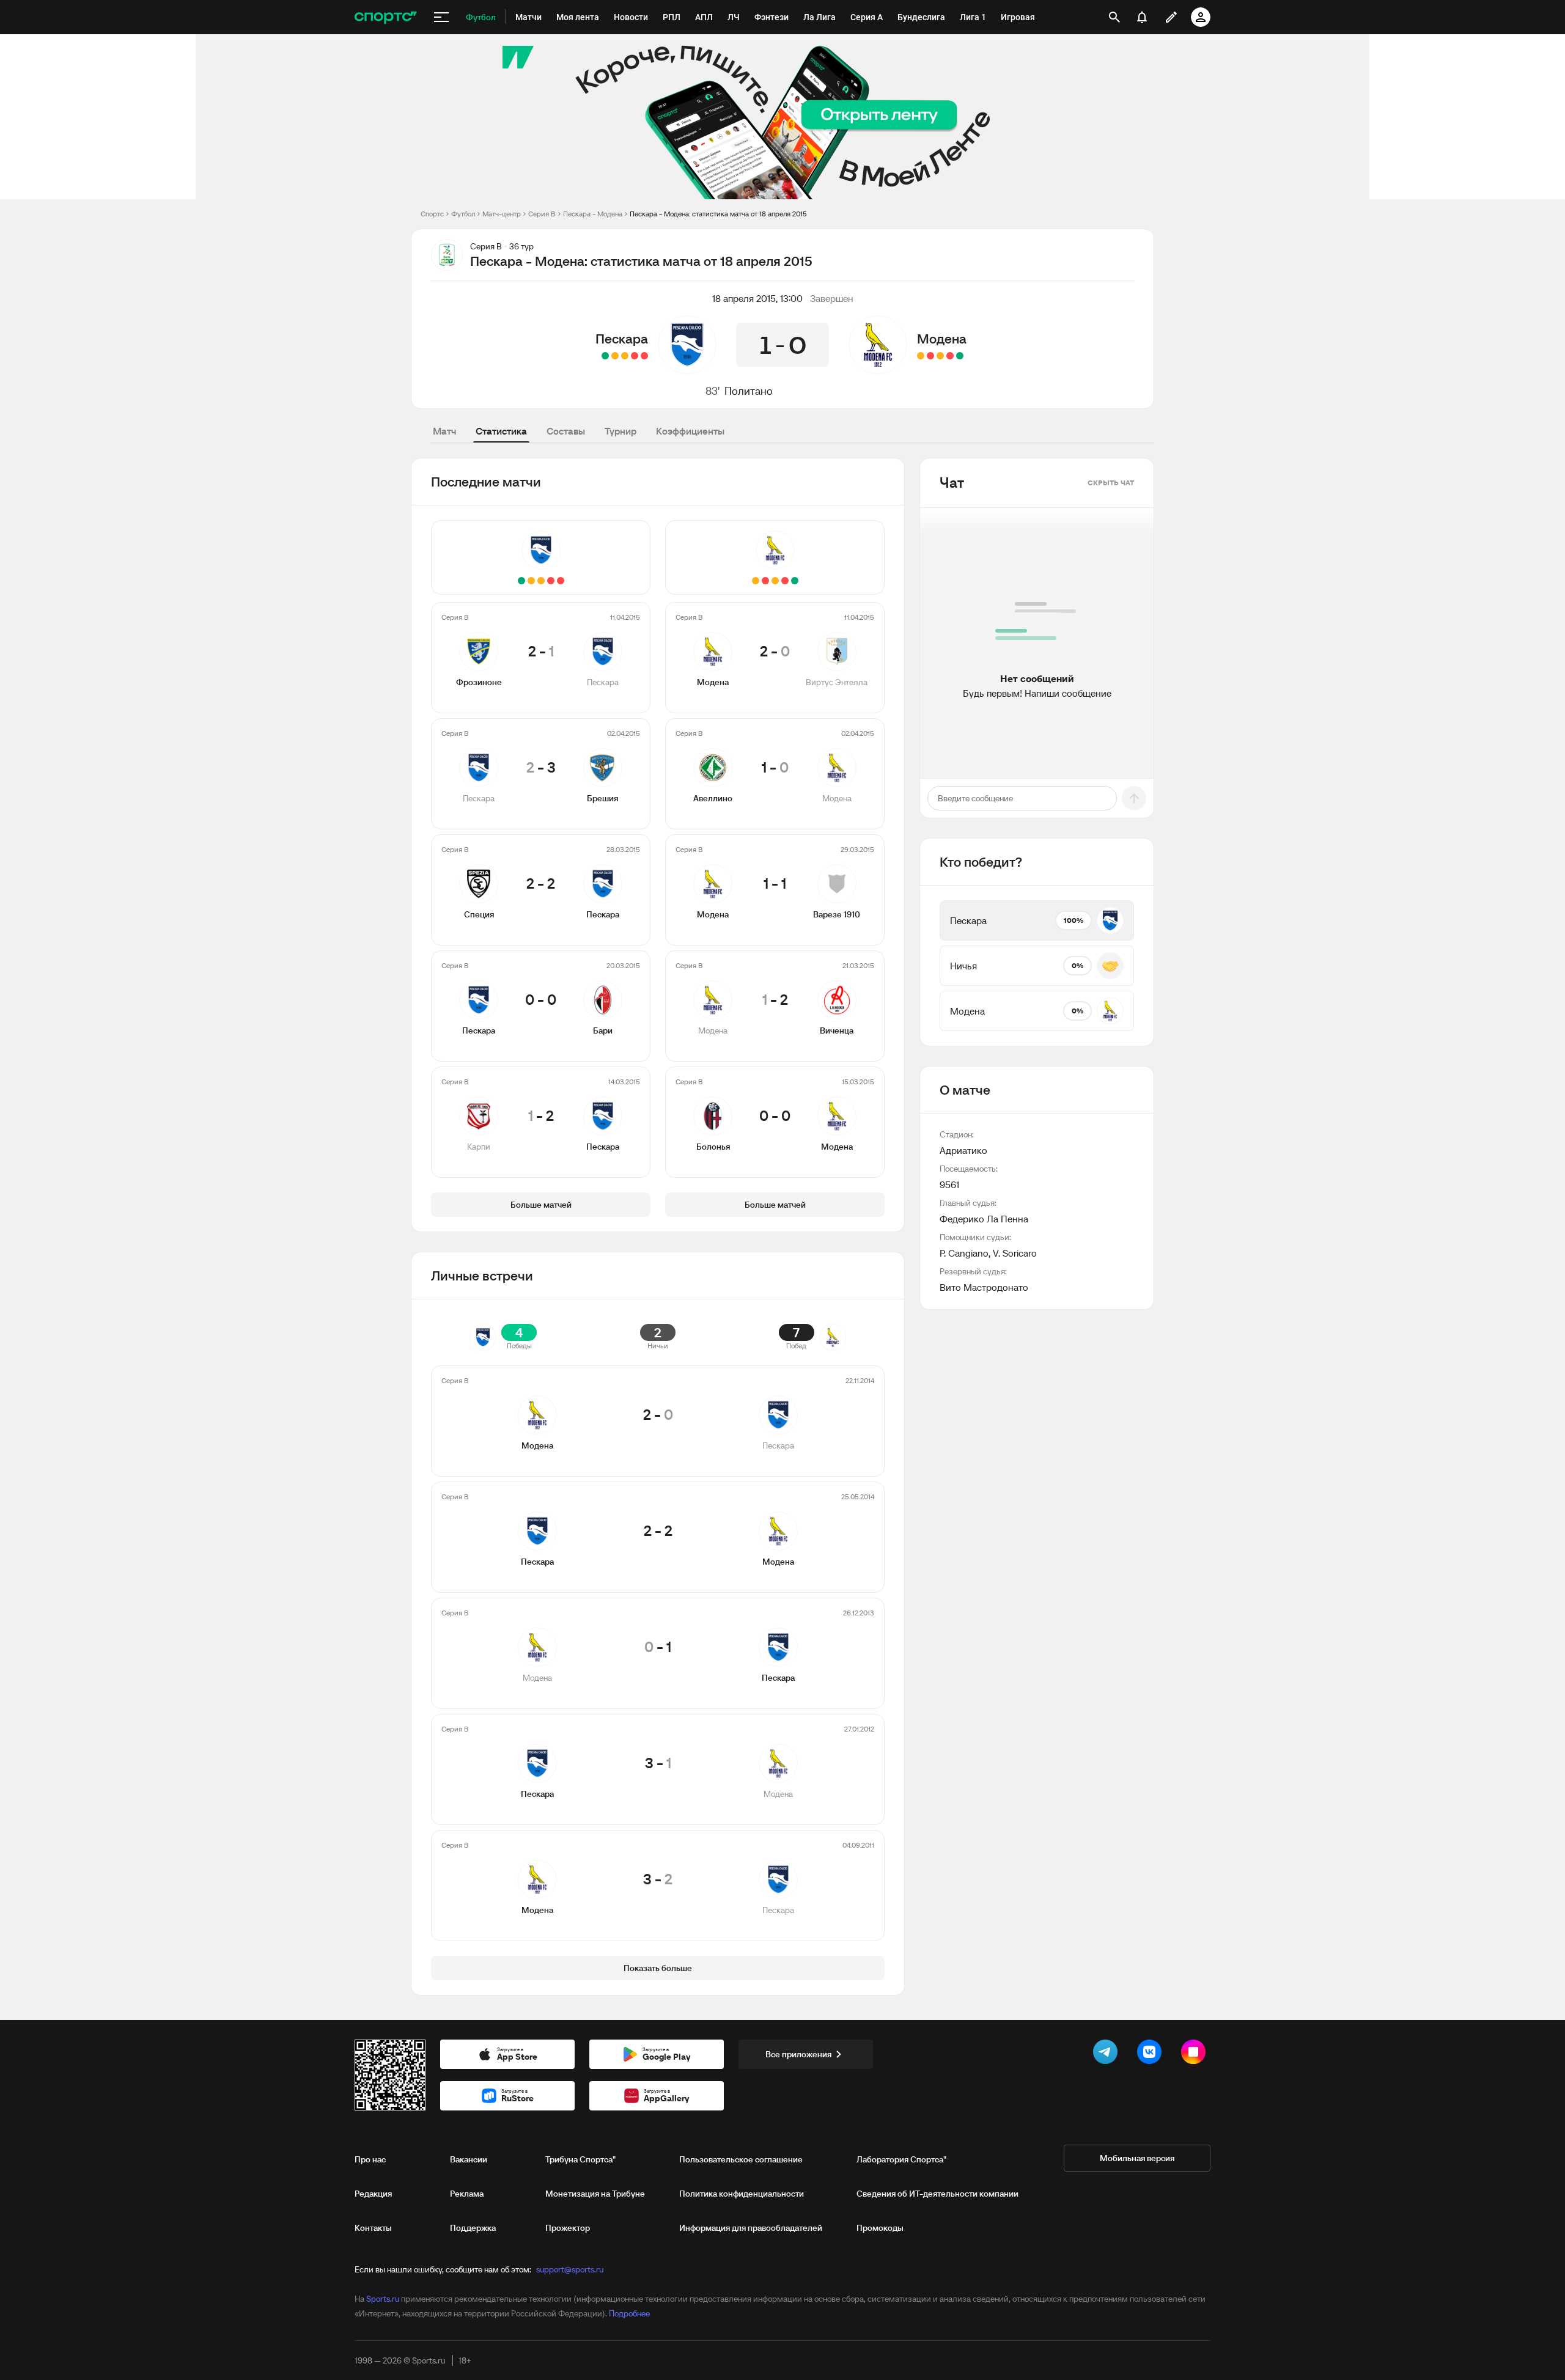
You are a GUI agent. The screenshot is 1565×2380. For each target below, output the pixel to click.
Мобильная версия (1137, 2158)
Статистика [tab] (501, 431)
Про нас (370, 2159)
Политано (749, 391)
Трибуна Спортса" (580, 2159)
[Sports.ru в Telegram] (1108, 2054)
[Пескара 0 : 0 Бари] (615, 356)
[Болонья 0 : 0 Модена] (921, 356)
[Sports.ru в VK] (1152, 2054)
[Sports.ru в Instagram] (1196, 2054)
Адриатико (963, 1150)
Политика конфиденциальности (742, 2194)
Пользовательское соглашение (741, 2159)
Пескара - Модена (593, 214)
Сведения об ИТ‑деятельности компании (937, 2194)
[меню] (441, 17)
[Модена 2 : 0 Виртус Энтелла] (960, 356)
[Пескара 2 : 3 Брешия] (635, 356)
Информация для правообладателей (751, 2228)
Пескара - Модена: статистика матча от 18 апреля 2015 (718, 214)
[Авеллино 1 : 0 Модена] (950, 356)
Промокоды (880, 2228)
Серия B (542, 214)
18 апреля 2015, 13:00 (757, 298)
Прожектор (568, 2228)
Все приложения (798, 2054)
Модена (942, 339)
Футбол (463, 214)
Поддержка (473, 2228)
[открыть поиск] (1114, 17)
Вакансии (469, 2159)
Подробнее (629, 2313)
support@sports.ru (570, 2269)
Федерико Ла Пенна (984, 1219)
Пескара (622, 339)
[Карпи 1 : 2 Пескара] (605, 356)
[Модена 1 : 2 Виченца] (930, 356)
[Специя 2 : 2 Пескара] (625, 356)
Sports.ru (383, 2299)
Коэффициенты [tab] (690, 431)
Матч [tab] (444, 431)
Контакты (373, 2228)
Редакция (373, 2194)
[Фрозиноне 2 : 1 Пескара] (644, 356)
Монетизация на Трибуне (595, 2194)
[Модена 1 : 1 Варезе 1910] (940, 356)
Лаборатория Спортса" (901, 2159)
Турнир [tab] (620, 431)
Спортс (432, 214)
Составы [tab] (566, 431)
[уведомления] (1142, 17)
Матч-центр (502, 214)
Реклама (467, 2194)
